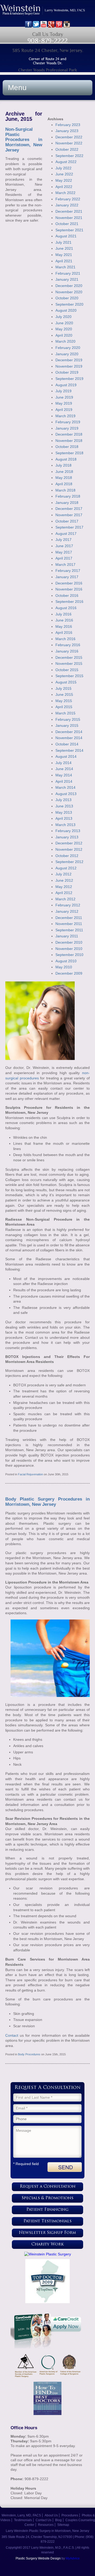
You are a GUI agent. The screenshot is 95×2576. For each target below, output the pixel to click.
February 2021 (68, 273)
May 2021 (64, 255)
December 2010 (69, 942)
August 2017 (66, 534)
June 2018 (64, 472)
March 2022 (65, 193)
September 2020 (69, 304)
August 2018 (66, 459)
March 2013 (65, 825)
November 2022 (69, 143)
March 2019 (65, 416)
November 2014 (69, 738)
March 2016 (65, 639)
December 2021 (69, 211)
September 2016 (69, 602)
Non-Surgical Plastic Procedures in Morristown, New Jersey (24, 140)
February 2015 (68, 719)
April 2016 (64, 633)
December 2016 (69, 583)
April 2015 (64, 707)
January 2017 (67, 577)
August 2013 (66, 794)
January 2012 (67, 911)
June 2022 (64, 174)
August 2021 (66, 236)
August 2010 (66, 961)
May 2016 (64, 626)
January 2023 (67, 131)
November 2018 (69, 441)
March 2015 (65, 713)
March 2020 (65, 341)
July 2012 (63, 874)
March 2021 (65, 267)
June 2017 (64, 546)
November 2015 (69, 663)
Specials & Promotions (47, 2198)
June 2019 (64, 397)
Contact (12, 2035)
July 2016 (63, 614)
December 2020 (69, 286)
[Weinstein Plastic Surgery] (47, 2254)
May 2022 (64, 180)
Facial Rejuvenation (30, 1474)
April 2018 (64, 484)
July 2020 (63, 317)
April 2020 (64, 335)
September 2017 (69, 527)
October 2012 (67, 856)
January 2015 (67, 725)
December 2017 (69, 509)
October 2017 (67, 521)
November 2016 (69, 589)
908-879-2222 (47, 41)
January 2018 (67, 503)
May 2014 (64, 775)
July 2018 (63, 465)
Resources (46, 2525)
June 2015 (64, 694)
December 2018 (69, 434)
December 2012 (69, 843)
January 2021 (67, 279)
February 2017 (68, 571)
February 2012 (68, 905)
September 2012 (69, 862)
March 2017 (65, 565)
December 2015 (69, 657)
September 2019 (69, 379)
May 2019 (64, 403)
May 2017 (64, 552)
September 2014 (69, 750)
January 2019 (67, 428)
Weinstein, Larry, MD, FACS (21, 2515)
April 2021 (64, 261)
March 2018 (65, 490)
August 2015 (66, 682)
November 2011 (69, 924)
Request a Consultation (48, 2187)
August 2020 (66, 310)
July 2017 (63, 540)
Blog (58, 2520)
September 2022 (69, 156)
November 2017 (69, 515)
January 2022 (67, 205)
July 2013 (63, 800)
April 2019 (64, 410)
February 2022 (68, 199)
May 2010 (64, 967)
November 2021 (69, 218)
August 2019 (66, 385)
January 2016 (67, 651)
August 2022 (66, 162)
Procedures (70, 2515)
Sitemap (63, 2525)
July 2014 (63, 763)
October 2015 (67, 670)
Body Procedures (29, 2054)
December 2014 (69, 732)
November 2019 (69, 366)
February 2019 (68, 422)
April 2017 (64, 558)
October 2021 (67, 224)
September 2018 (69, 453)
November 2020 (69, 292)
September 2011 (69, 930)
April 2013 (64, 818)
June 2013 (64, 806)
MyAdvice (73, 2558)
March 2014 (65, 787)
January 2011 (67, 936)
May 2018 (64, 478)
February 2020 (68, 348)
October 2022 (67, 149)
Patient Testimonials (47, 2221)
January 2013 (67, 837)
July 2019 (63, 391)
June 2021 (64, 248)
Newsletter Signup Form (47, 2233)
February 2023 (68, 125)
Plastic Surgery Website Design (38, 2558)
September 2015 (69, 676)
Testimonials (23, 2520)
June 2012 (64, 880)
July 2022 (63, 168)
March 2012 (65, 899)
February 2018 (68, 496)
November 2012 (69, 849)
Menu (17, 88)
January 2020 (67, 354)
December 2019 (69, 360)
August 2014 (66, 756)
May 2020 (64, 329)
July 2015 (63, 688)
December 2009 (69, 973)
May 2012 (64, 887)
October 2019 (67, 372)
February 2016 (68, 645)
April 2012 (64, 893)
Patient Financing (47, 2210)
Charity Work (48, 2245)
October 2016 (67, 595)
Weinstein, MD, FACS (47, 13)
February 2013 (68, 831)
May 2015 (64, 701)
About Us (51, 2515)
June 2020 (64, 323)
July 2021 (63, 242)
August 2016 (66, 608)
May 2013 (64, 812)
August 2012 (66, 868)
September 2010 (69, 955)
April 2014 (64, 781)
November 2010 (69, 949)
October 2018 (67, 447)
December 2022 (69, 137)
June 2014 (64, 769)
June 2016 (64, 620)
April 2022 (64, 187)
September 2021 (69, 230)
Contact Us (44, 2520)
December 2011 (69, 918)
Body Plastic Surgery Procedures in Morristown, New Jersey (47, 1502)
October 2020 (67, 298)
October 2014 (67, 744)
